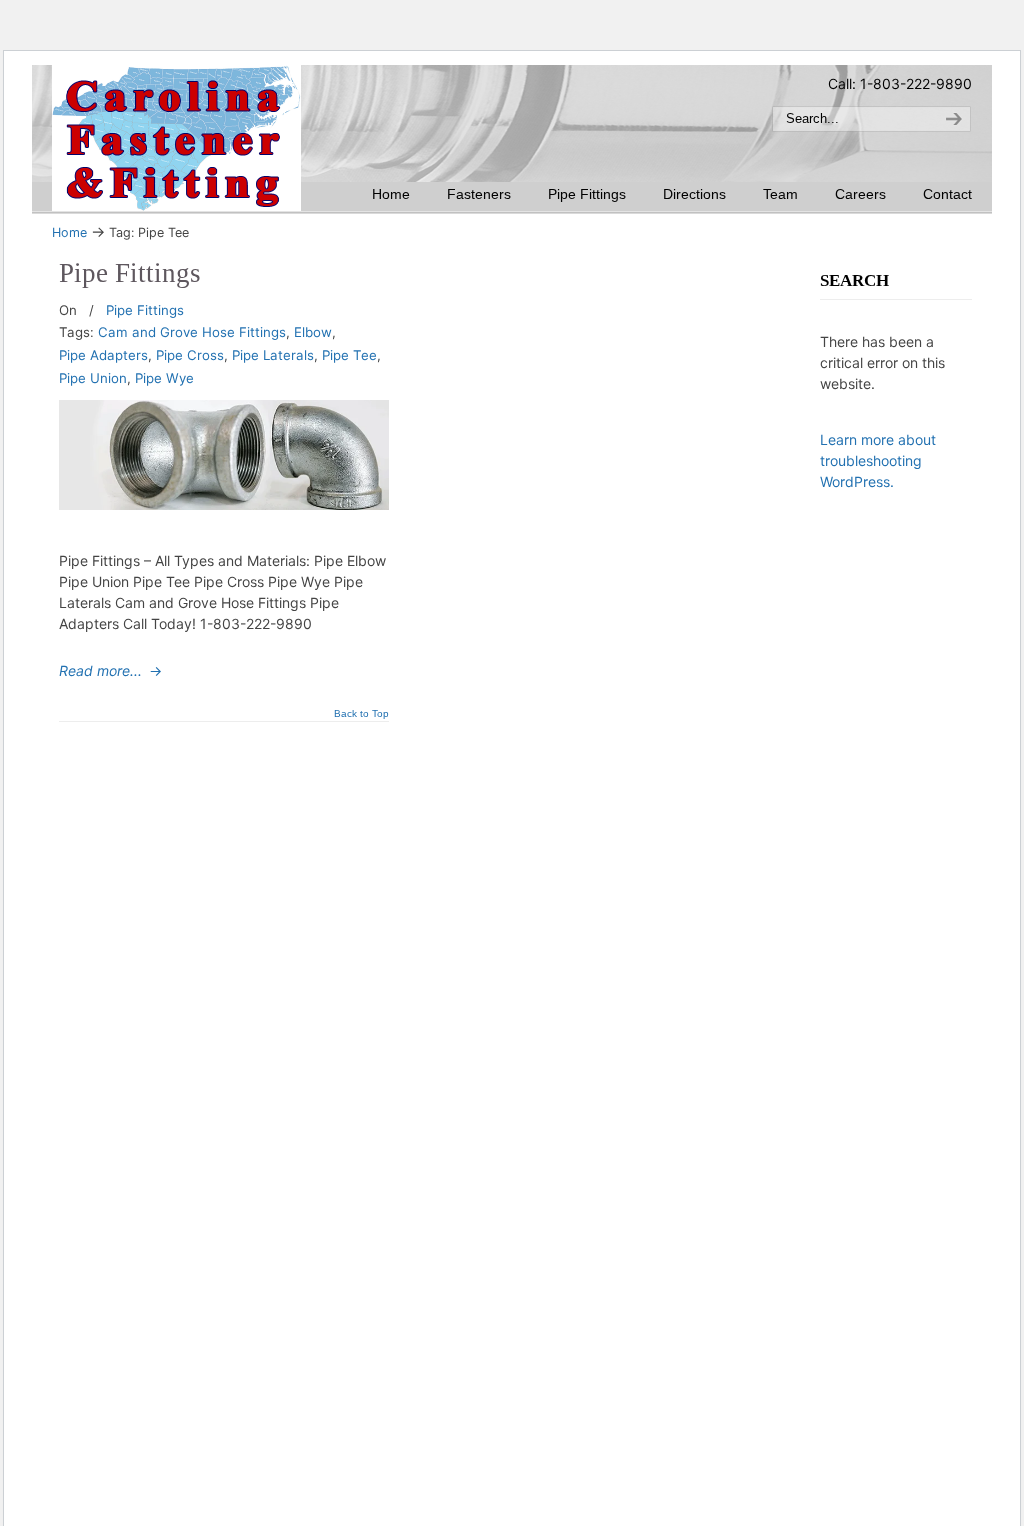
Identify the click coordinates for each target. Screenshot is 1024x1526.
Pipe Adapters (103, 355)
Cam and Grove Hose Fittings (192, 332)
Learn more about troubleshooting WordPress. (878, 460)
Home (69, 232)
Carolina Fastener (176, 138)
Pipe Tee (349, 355)
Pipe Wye (164, 378)
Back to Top (361, 714)
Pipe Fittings (130, 273)
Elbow (313, 332)
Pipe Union (93, 378)
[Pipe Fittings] (224, 504)
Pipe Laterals (273, 355)
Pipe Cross (190, 355)
